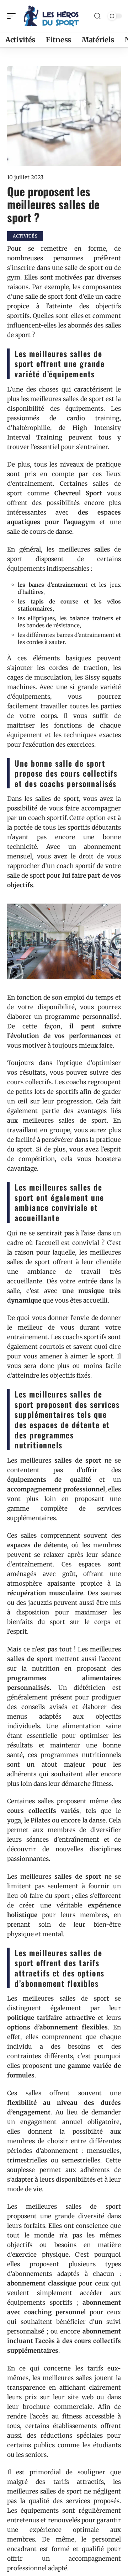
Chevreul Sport (78, 493)
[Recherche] (97, 16)
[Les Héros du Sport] (51, 16)
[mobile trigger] (13, 16)
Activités (25, 236)
